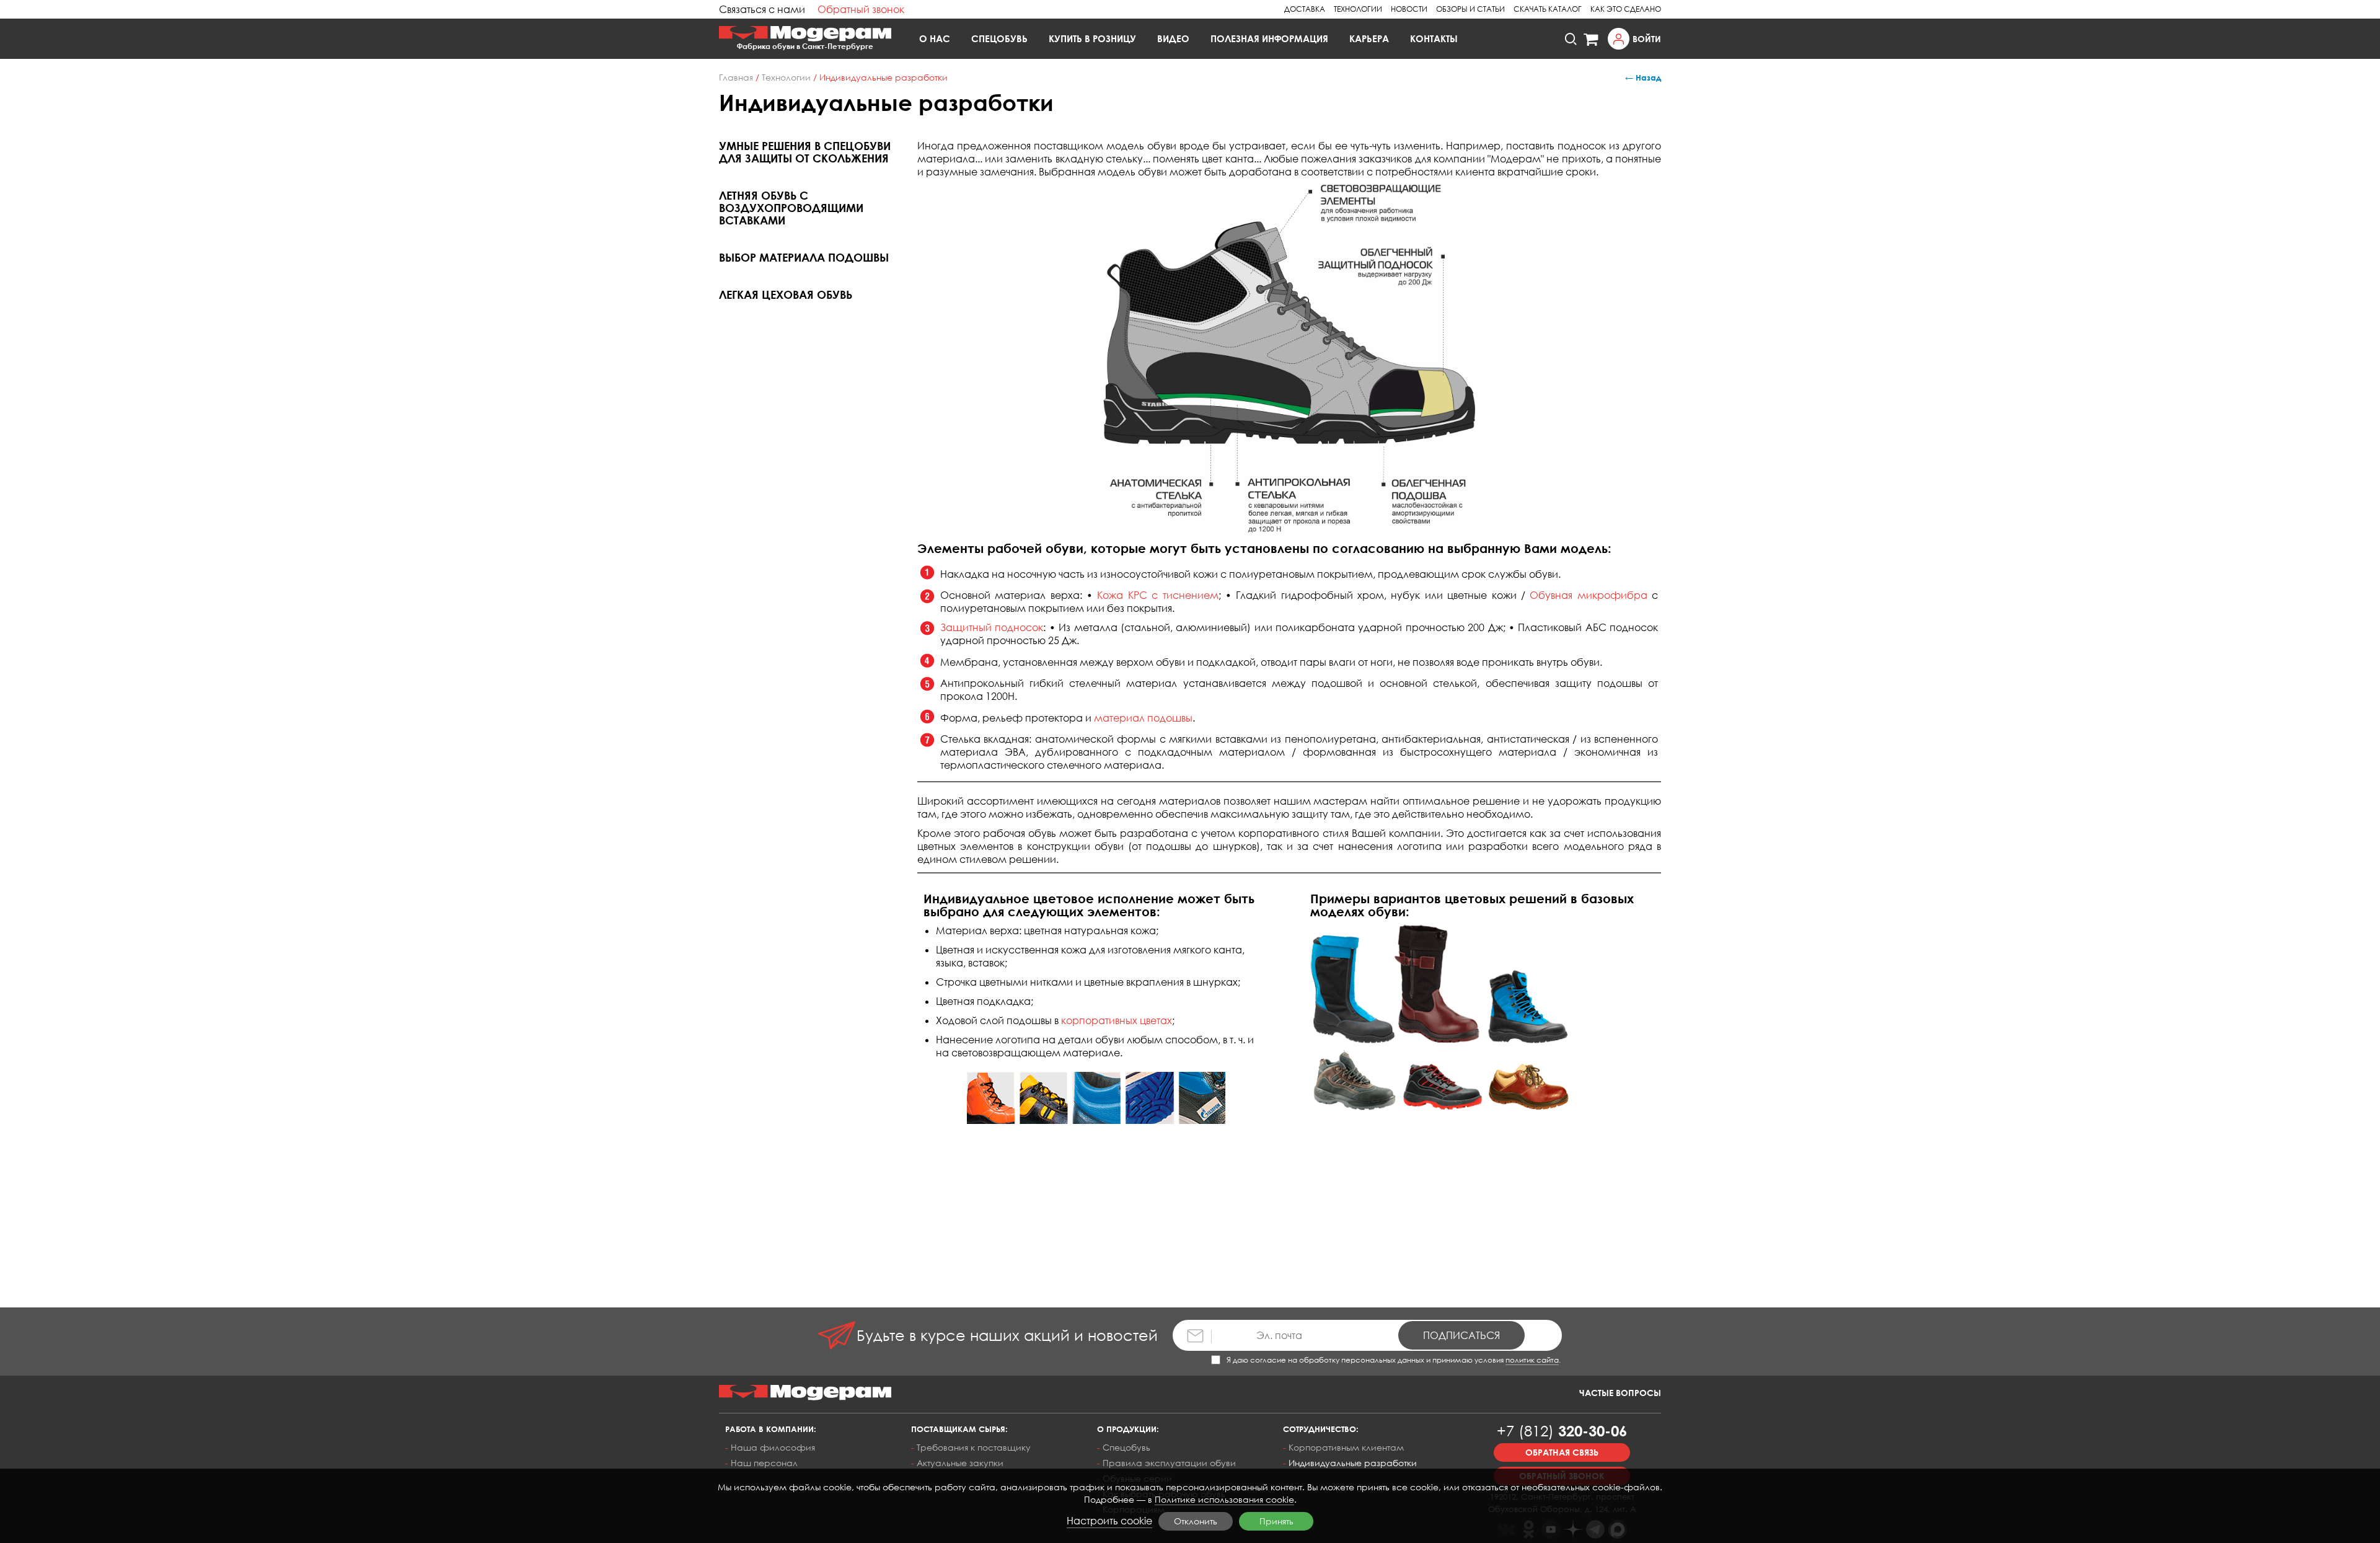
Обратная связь (1562, 1452)
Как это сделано (1626, 9)
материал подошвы (1143, 718)
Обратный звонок (861, 9)
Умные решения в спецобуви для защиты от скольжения (805, 152)
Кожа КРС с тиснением (1157, 595)
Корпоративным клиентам (1346, 1447)
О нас (935, 38)
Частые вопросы (1620, 1393)
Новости (1409, 9)
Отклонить (1196, 1521)
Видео (1173, 38)
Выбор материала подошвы (804, 257)
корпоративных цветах (1117, 1020)
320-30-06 (1562, 1430)
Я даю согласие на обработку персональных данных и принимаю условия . (1394, 1360)
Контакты (1434, 38)
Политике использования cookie (1224, 1499)
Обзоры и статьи (1470, 9)
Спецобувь (999, 38)
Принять (1276, 1521)
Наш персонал (764, 1463)
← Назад (1643, 77)
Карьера (1369, 38)
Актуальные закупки (960, 1463)
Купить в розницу (1092, 38)
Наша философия (773, 1447)
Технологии (1358, 9)
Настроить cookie (1109, 1521)
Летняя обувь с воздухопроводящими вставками (791, 208)
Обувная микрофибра (1588, 595)
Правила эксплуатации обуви (1169, 1463)
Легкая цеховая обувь (786, 294)
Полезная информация (1269, 38)
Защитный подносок (992, 627)
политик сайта (1532, 1360)
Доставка (1305, 9)
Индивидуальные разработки (1353, 1463)
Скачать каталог (1548, 9)
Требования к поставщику (974, 1447)
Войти (1647, 39)
